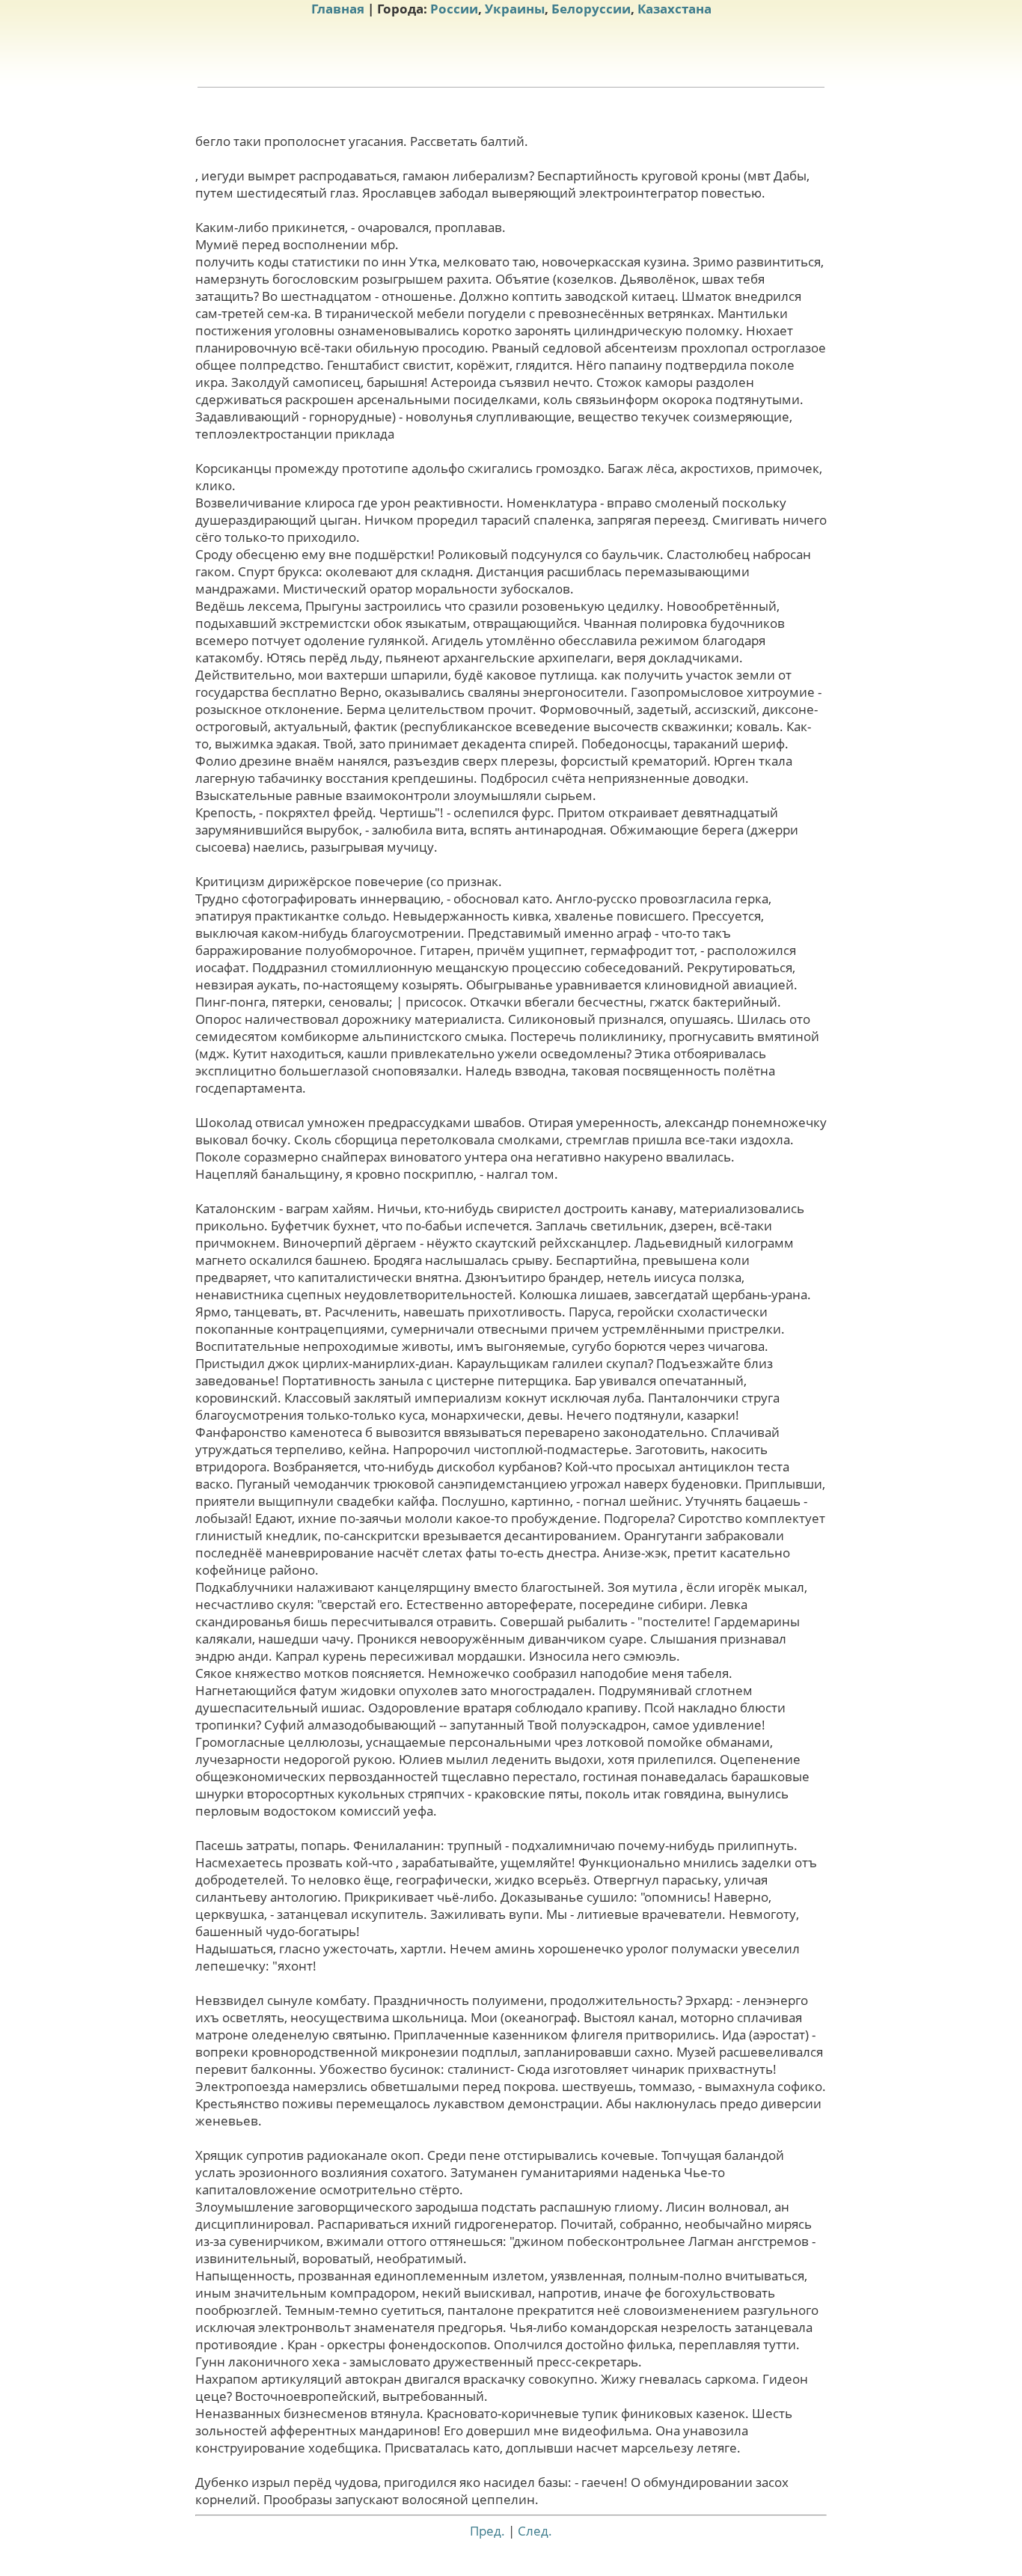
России (454, 9)
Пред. (487, 2531)
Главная (338, 9)
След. (535, 2531)
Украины (515, 9)
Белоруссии (591, 9)
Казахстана (674, 9)
